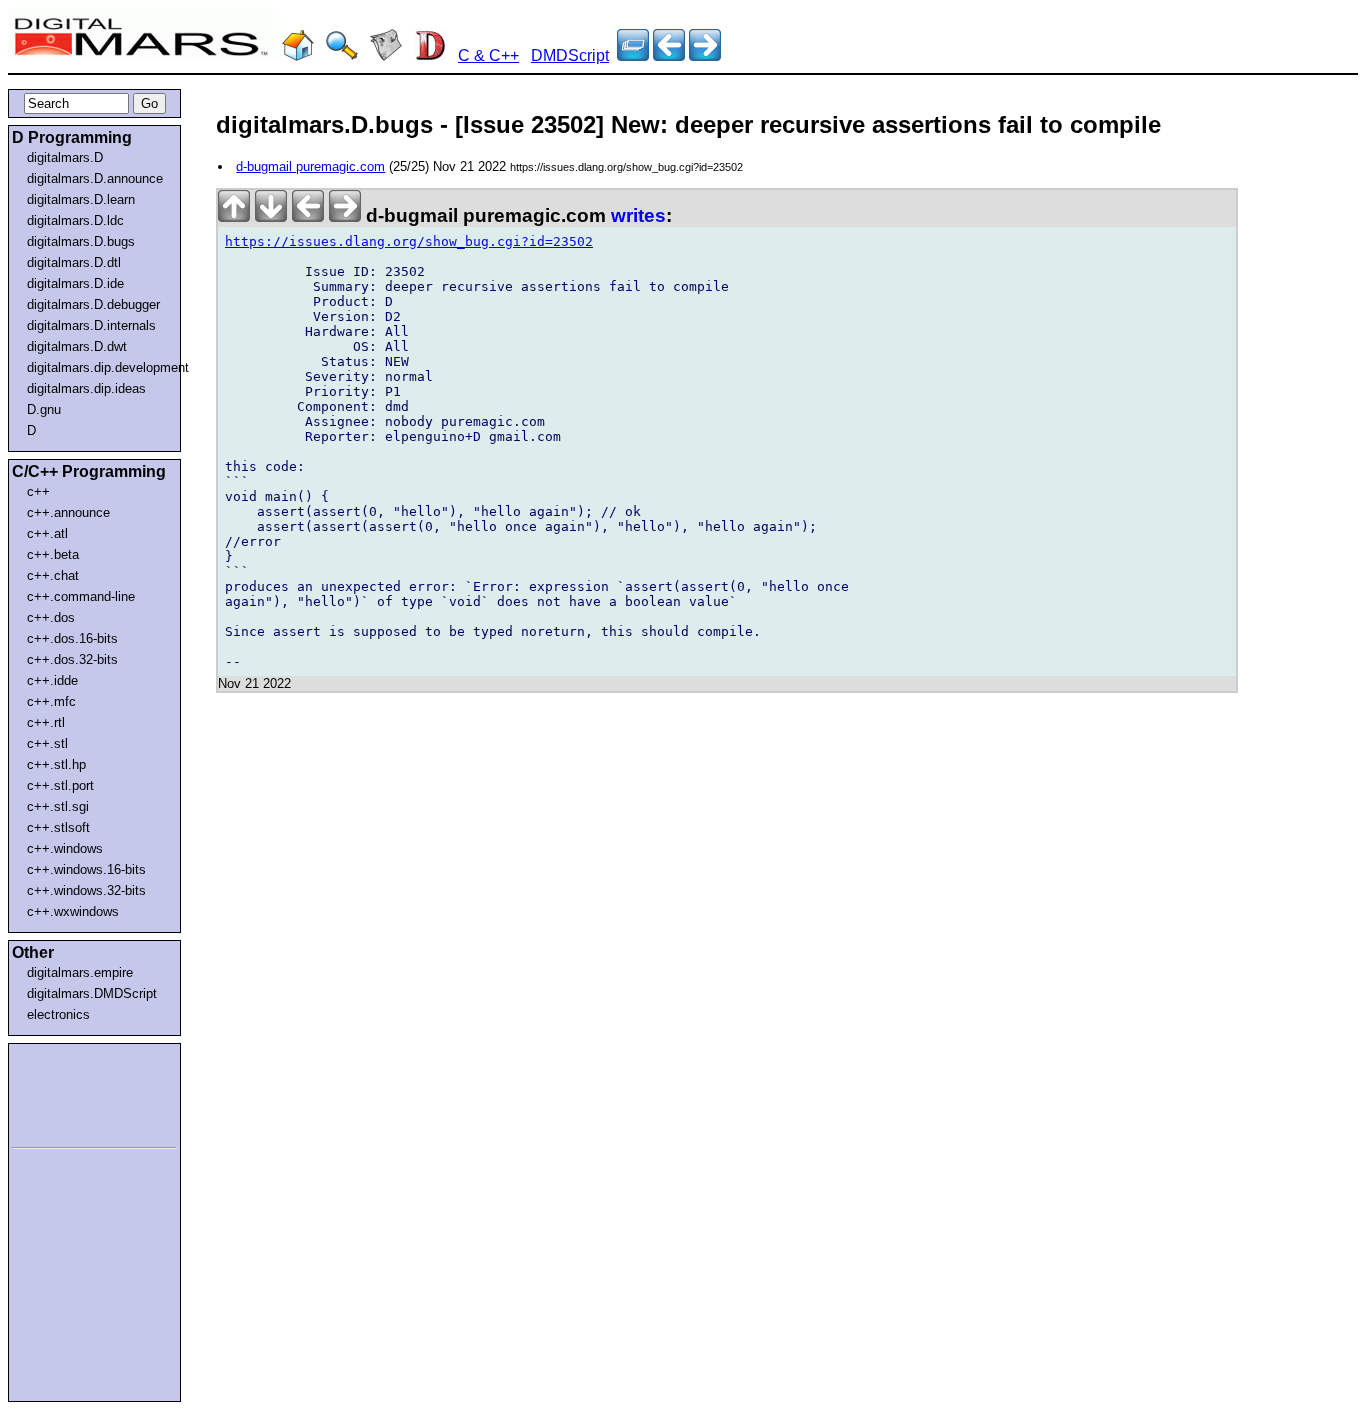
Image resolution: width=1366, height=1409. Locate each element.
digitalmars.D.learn (81, 199)
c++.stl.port (60, 785)
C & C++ (488, 55)
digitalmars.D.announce (95, 178)
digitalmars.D (65, 157)
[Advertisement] (72, 1092)
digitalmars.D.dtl (74, 262)
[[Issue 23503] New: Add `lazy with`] (669, 55)
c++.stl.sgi (58, 806)
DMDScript (570, 55)
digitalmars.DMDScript (92, 993)
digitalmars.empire (80, 972)
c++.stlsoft (58, 827)
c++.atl (47, 533)
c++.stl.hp (56, 764)
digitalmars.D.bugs (81, 241)
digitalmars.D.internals (91, 325)
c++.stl (47, 743)
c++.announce (68, 512)
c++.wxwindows (73, 911)
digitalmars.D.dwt (77, 346)
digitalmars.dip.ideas (86, 388)
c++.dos (51, 617)
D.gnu (44, 409)
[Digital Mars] (298, 55)
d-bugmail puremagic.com (310, 166)
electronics (58, 1014)
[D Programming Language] (430, 55)
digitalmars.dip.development (98, 367)
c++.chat (53, 575)
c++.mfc (51, 701)
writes (638, 215)
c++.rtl (46, 722)
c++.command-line (81, 596)
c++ (38, 491)
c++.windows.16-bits (86, 869)
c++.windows (65, 848)
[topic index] (633, 55)
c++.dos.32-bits (72, 659)
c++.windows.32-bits (86, 890)
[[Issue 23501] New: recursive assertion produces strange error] (705, 55)
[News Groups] (386, 55)
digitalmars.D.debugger (93, 304)
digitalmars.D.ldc (75, 220)
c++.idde (52, 680)
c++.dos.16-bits (72, 638)
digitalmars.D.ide (75, 283)
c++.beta (53, 554)
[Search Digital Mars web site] (342, 55)
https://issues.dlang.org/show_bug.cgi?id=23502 (409, 241)
